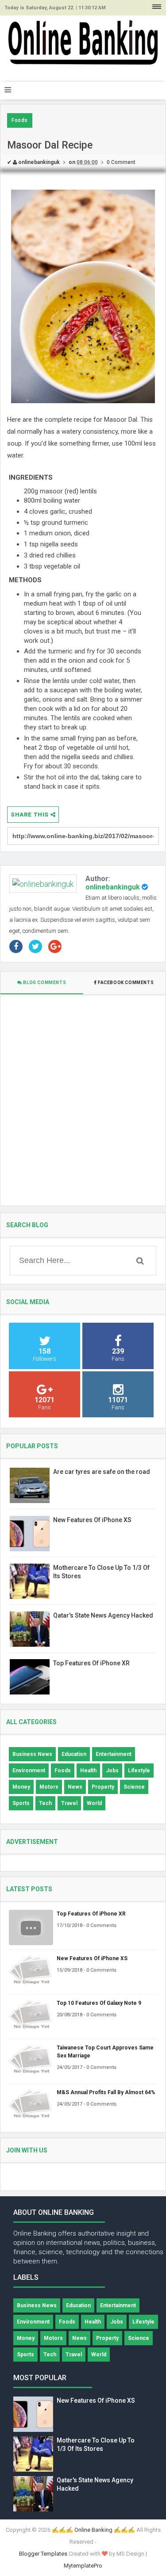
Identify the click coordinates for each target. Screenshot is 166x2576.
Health (88, 1771)
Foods (20, 120)
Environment (29, 1771)
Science (134, 1787)
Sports (21, 1803)
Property (103, 1787)
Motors (49, 1787)
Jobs (112, 1771)
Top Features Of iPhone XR (91, 1663)
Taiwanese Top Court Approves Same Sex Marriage (105, 2052)
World (94, 1803)
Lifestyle (139, 1771)
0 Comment (121, 162)
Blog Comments (44, 983)
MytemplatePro (83, 2566)
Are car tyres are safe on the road (102, 1472)
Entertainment (114, 1754)
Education (74, 1754)
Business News (32, 1754)
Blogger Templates (43, 2554)
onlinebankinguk (113, 887)
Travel (69, 1803)
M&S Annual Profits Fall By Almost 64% (106, 2092)
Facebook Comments (125, 983)
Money (21, 1787)
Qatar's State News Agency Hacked (103, 1615)
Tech (45, 1803)
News (75, 1787)
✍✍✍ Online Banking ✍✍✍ (93, 2530)
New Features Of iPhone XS (92, 1520)
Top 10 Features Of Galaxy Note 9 (99, 2003)
